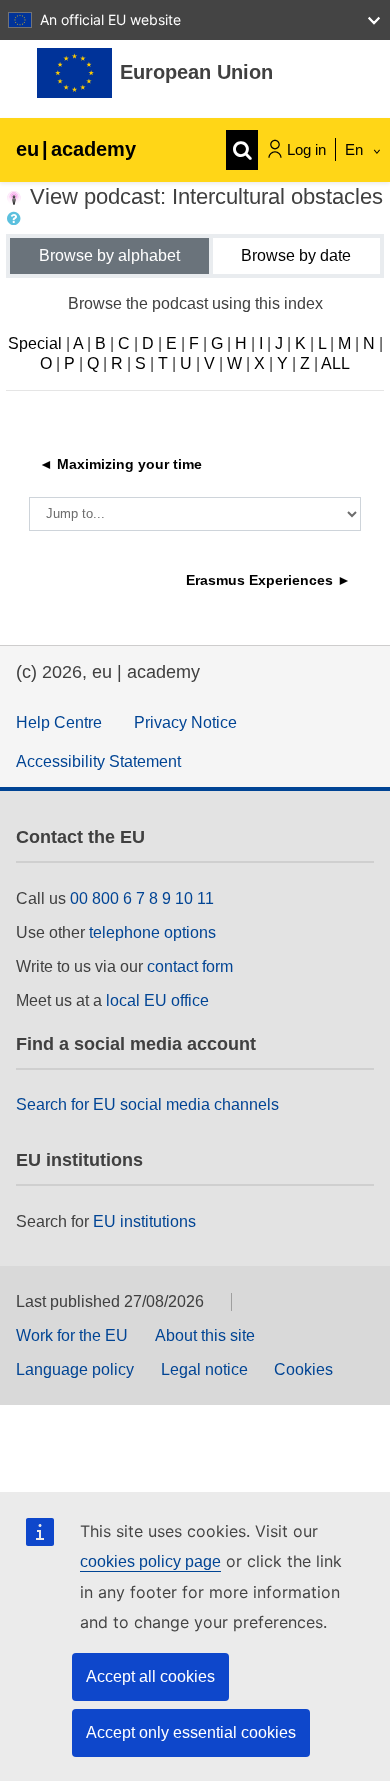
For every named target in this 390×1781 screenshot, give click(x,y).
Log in (306, 149)
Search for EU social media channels (147, 1104)
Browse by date (296, 255)
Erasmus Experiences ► (268, 580)
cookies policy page (150, 1561)
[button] (18, 219)
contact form (190, 966)
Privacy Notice (185, 722)
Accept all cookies (150, 1676)
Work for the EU (72, 1335)
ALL (335, 363)
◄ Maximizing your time (120, 464)
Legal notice (204, 1369)
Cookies (303, 1369)
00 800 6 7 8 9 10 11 (142, 898)
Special (35, 343)
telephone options (152, 932)
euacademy (76, 149)
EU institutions (144, 1221)
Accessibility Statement (98, 761)
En (356, 149)
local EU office (157, 1000)
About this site (205, 1335)
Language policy (75, 1369)
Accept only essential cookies (191, 1732)
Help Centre (59, 722)
